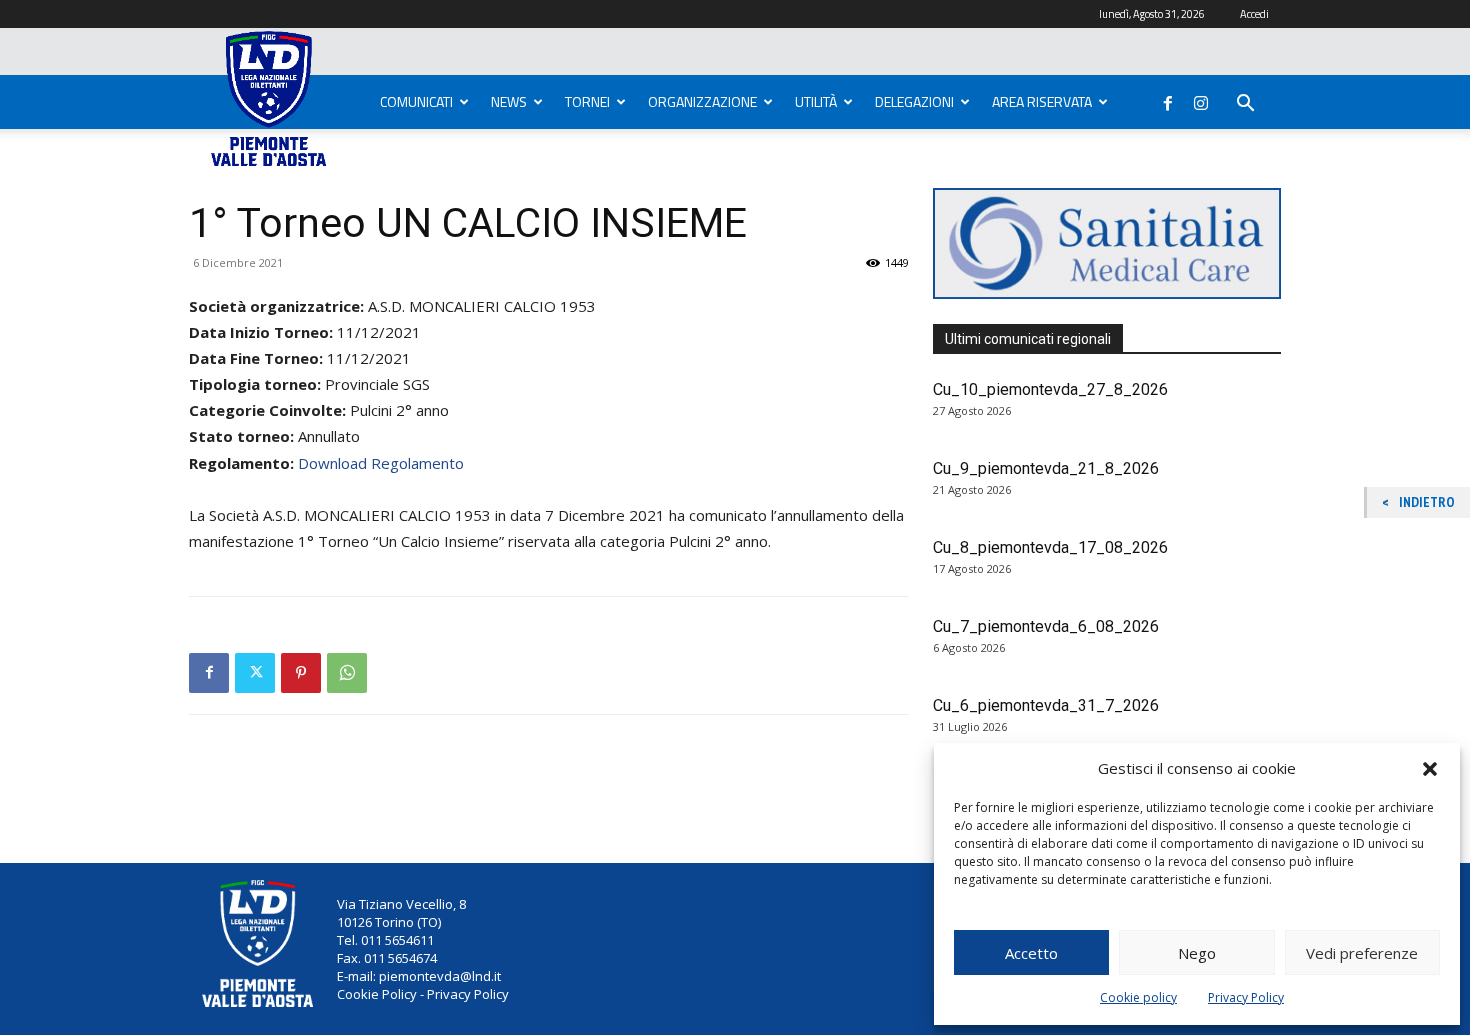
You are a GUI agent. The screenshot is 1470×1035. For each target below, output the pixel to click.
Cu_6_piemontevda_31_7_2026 (1046, 705)
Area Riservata (1042, 101)
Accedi (1254, 14)
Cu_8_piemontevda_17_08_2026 (1050, 547)
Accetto (1031, 953)
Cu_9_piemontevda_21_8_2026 (1046, 468)
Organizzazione (702, 101)
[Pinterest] (301, 673)
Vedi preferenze (1362, 953)
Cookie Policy (377, 994)
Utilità (816, 101)
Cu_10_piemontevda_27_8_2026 (1050, 389)
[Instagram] (1201, 99)
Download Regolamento (381, 463)
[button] (1430, 769)
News (509, 101)
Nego (1197, 953)
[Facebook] (1168, 99)
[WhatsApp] (347, 673)
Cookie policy (1138, 997)
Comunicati (416, 101)
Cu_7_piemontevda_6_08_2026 (1046, 626)
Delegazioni (914, 101)
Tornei (587, 101)
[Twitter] (255, 673)
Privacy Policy (1246, 997)
